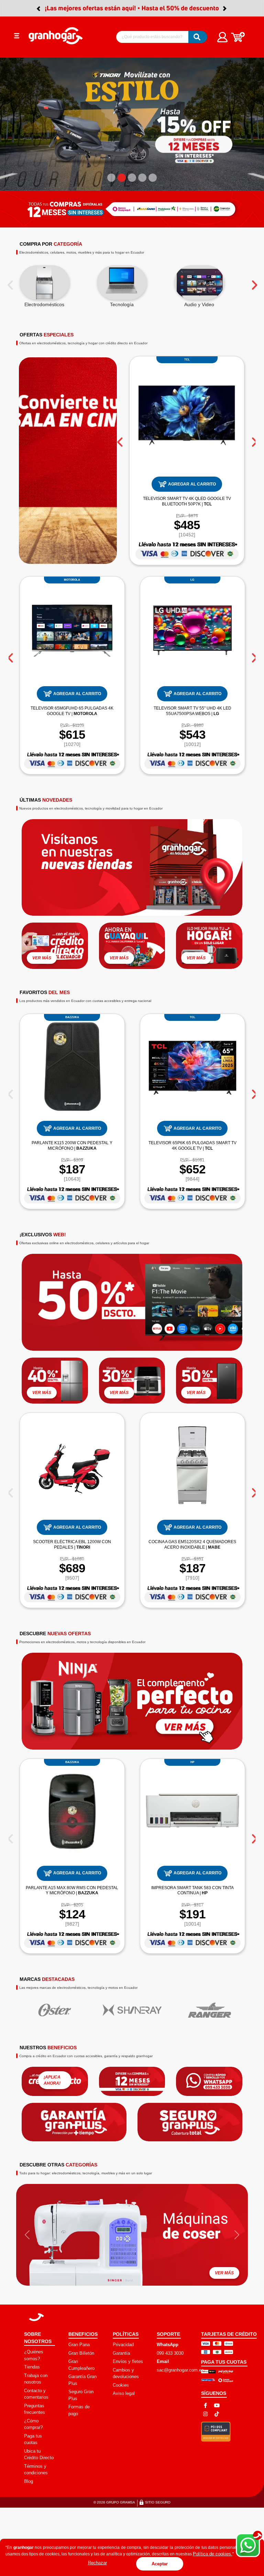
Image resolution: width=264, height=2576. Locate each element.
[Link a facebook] (205, 2265)
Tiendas (32, 2226)
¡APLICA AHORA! (52, 1939)
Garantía (121, 2212)
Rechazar (97, 2563)
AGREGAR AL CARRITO (192, 343)
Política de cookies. (213, 2554)
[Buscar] (198, 37)
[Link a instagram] (205, 2273)
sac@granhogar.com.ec (180, 2229)
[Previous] (10, 142)
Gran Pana (79, 2204)
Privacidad (123, 2204)
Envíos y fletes (128, 2221)
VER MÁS (42, 817)
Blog (29, 2340)
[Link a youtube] (217, 2265)
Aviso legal (124, 2253)
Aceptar (160, 2564)
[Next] (254, 142)
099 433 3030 (170, 2212)
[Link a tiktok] (217, 2273)
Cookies (121, 2244)
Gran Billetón (81, 2212)
